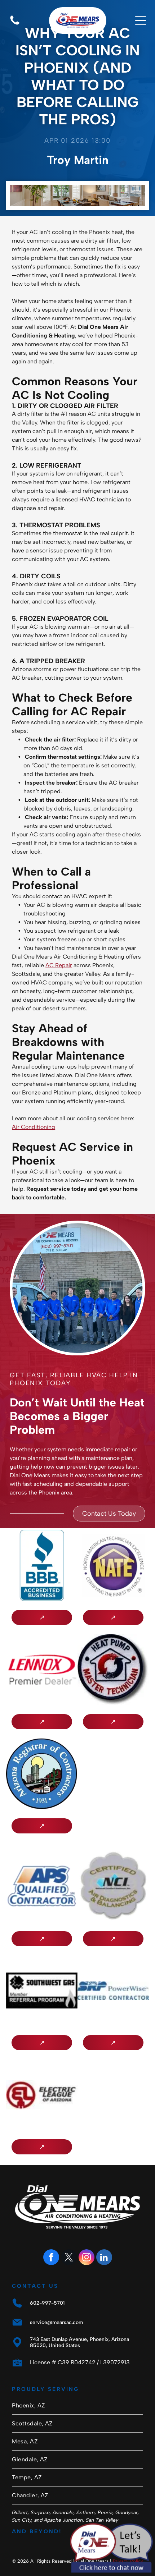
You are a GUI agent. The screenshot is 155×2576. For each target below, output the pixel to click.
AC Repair (59, 965)
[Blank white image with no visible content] (15, 24)
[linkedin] (104, 2258)
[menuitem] (77, 2406)
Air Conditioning (34, 1127)
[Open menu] (141, 20)
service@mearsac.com (56, 2322)
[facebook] (51, 2258)
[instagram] (87, 2258)
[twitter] (69, 2258)
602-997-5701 (47, 2303)
